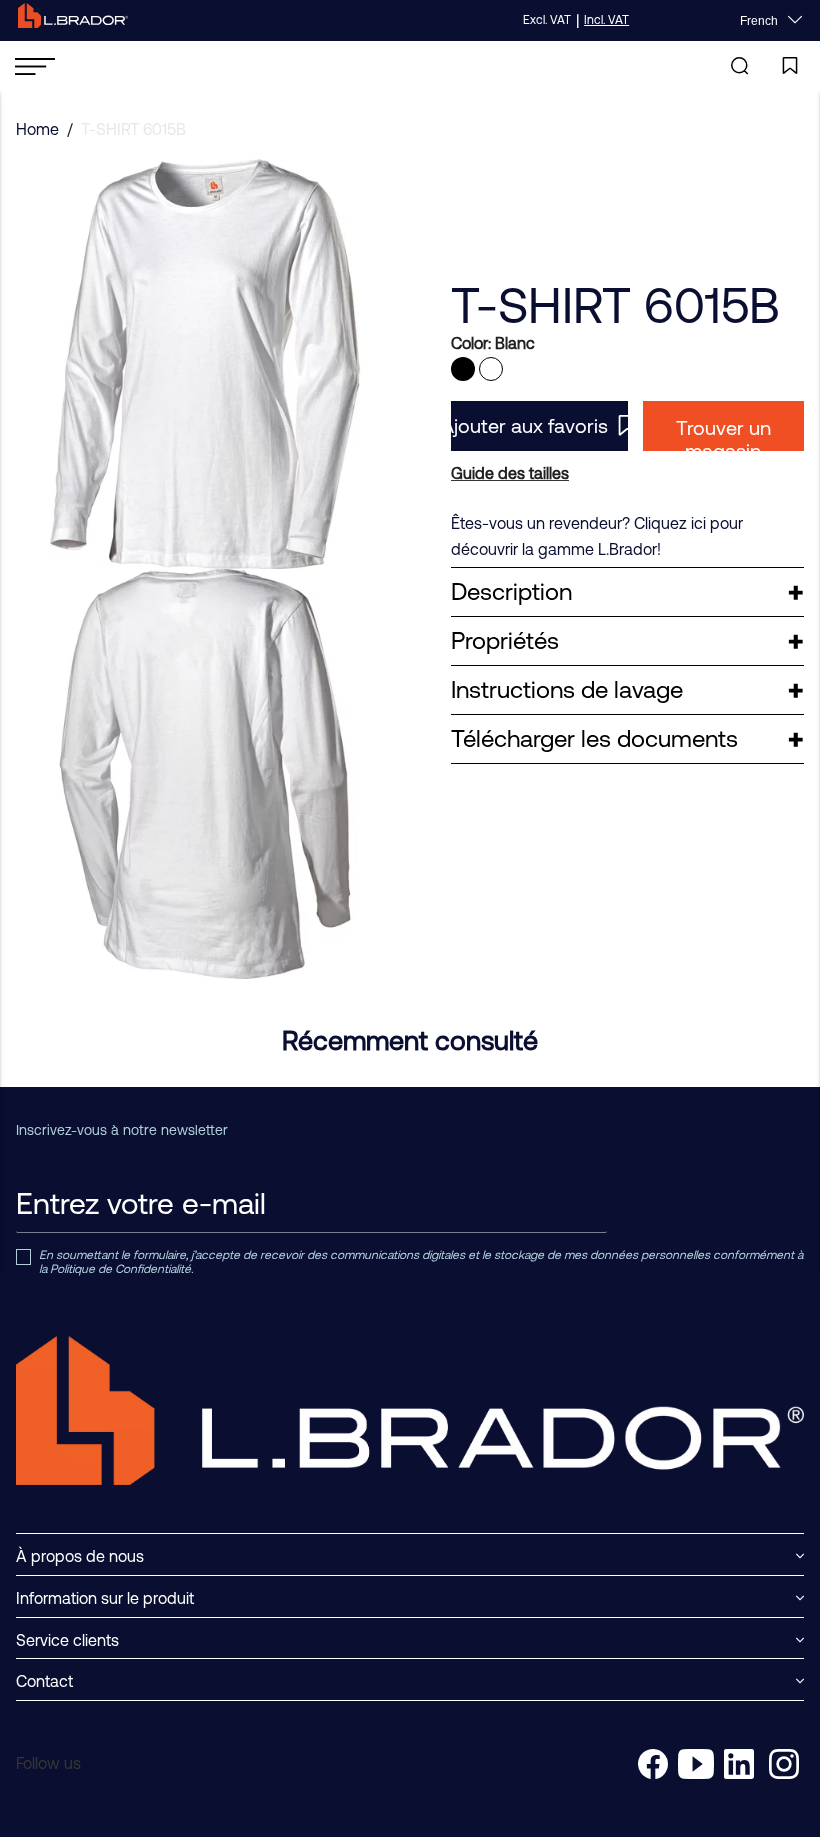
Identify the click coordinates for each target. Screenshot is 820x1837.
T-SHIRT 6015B (133, 129)
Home (37, 129)
